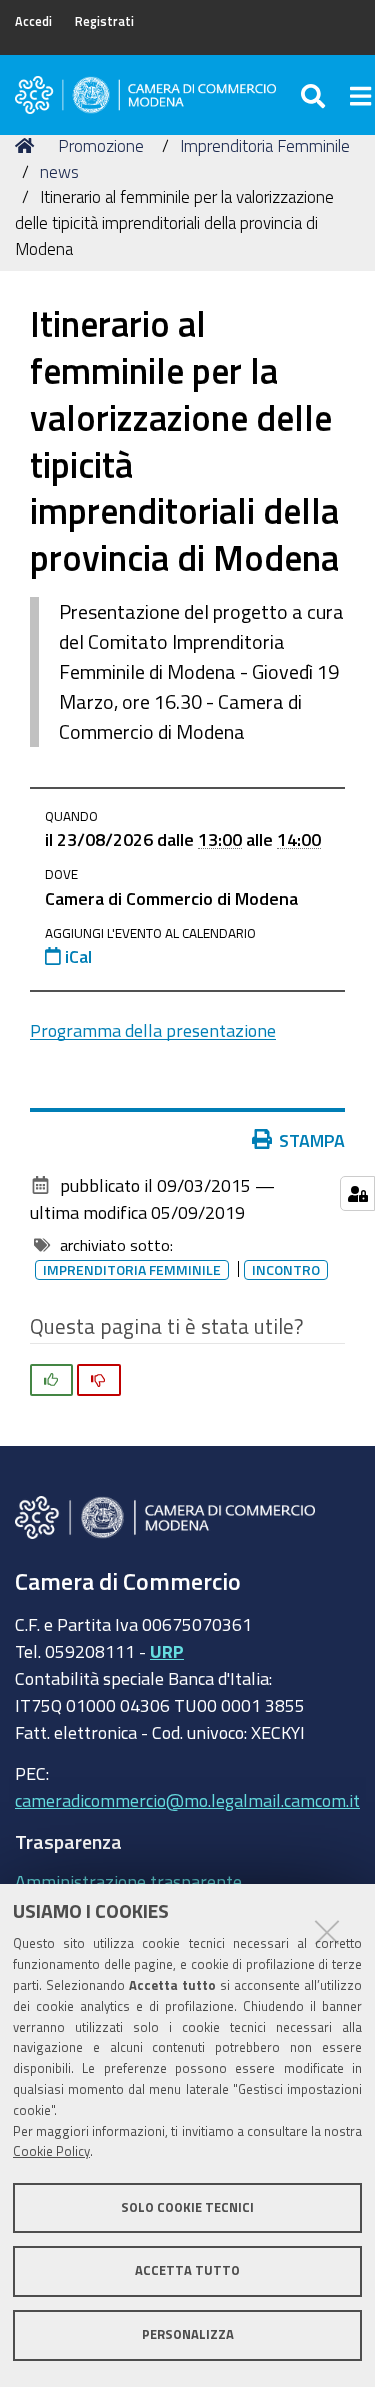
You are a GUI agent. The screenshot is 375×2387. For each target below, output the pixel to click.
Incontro (286, 1270)
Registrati (104, 21)
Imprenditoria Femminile (265, 145)
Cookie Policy (51, 2151)
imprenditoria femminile (132, 1270)
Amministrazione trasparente (128, 1881)
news (59, 171)
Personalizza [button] (188, 2334)
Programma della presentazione (153, 1030)
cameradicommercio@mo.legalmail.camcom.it (187, 1800)
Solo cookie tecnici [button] (187, 2207)
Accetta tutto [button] (187, 2270)
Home (28, 146)
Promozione (101, 145)
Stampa (312, 1140)
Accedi (33, 21)
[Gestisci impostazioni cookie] (357, 1193)
